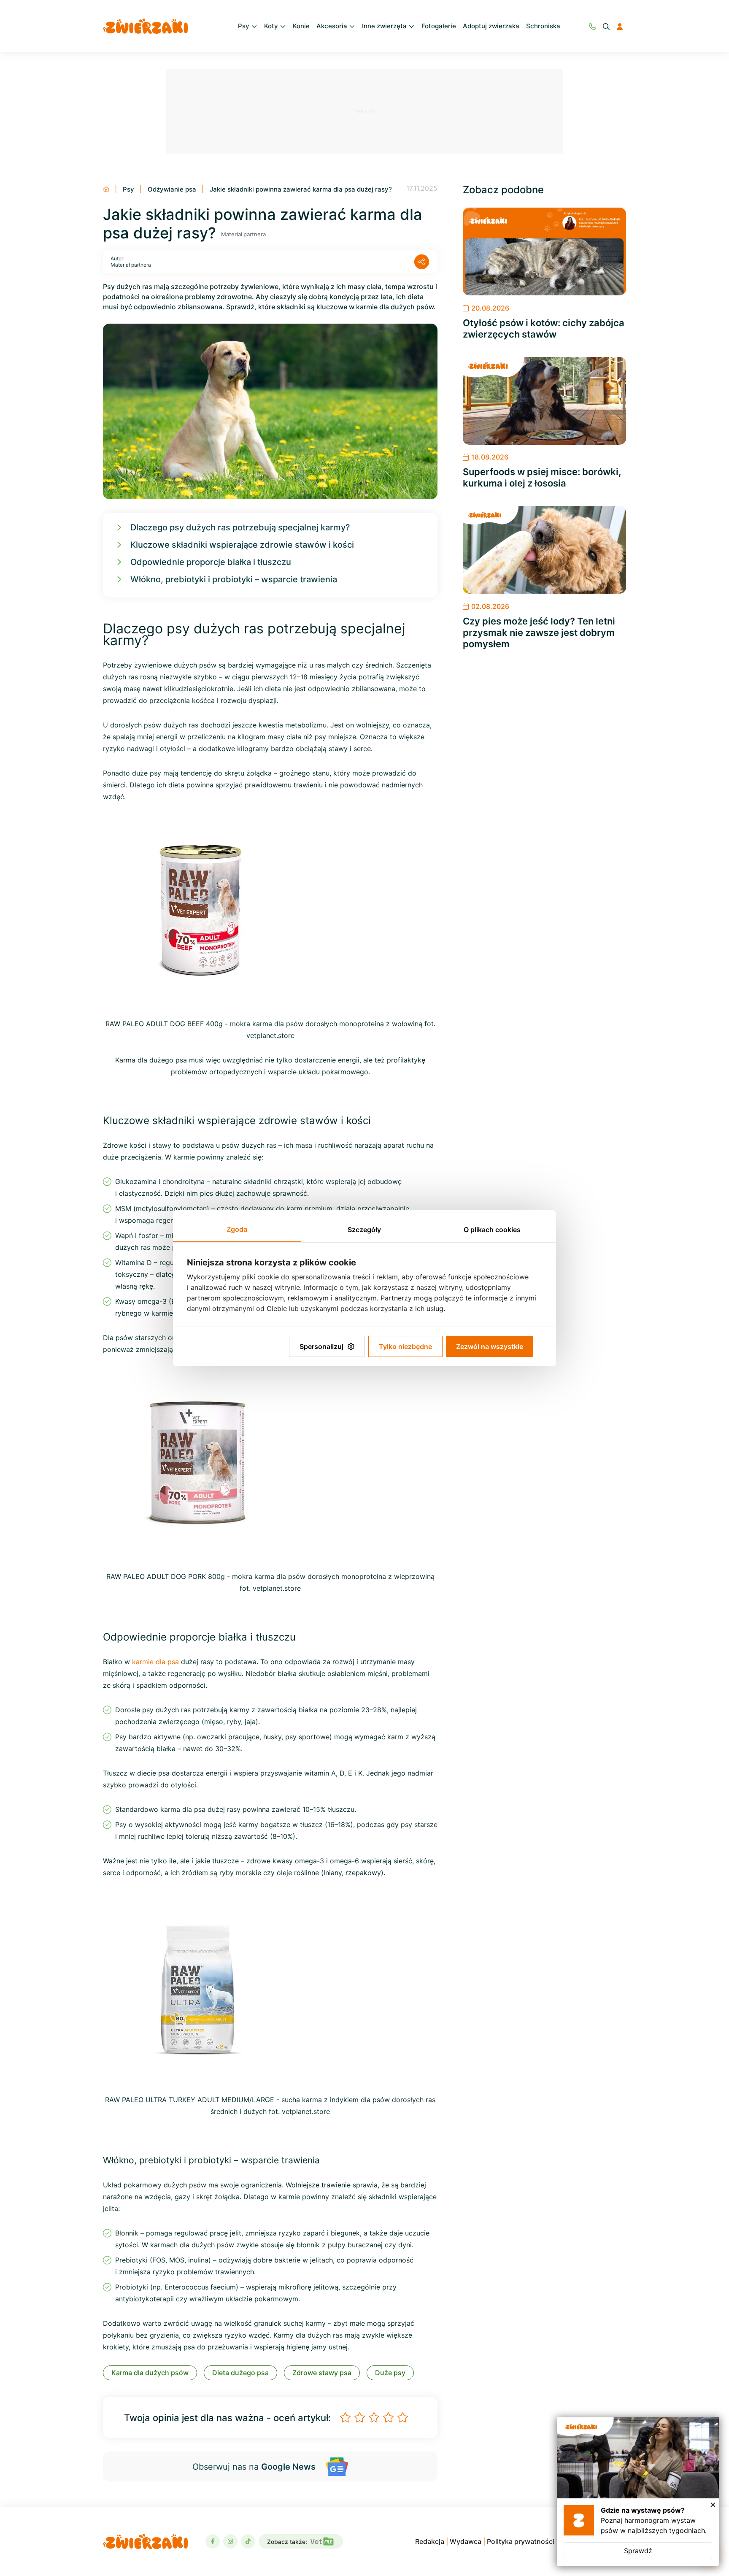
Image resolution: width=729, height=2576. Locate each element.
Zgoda (237, 1229)
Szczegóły (364, 1230)
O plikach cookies (492, 1230)
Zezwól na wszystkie (490, 1346)
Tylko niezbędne (405, 1346)
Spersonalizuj (321, 1346)
